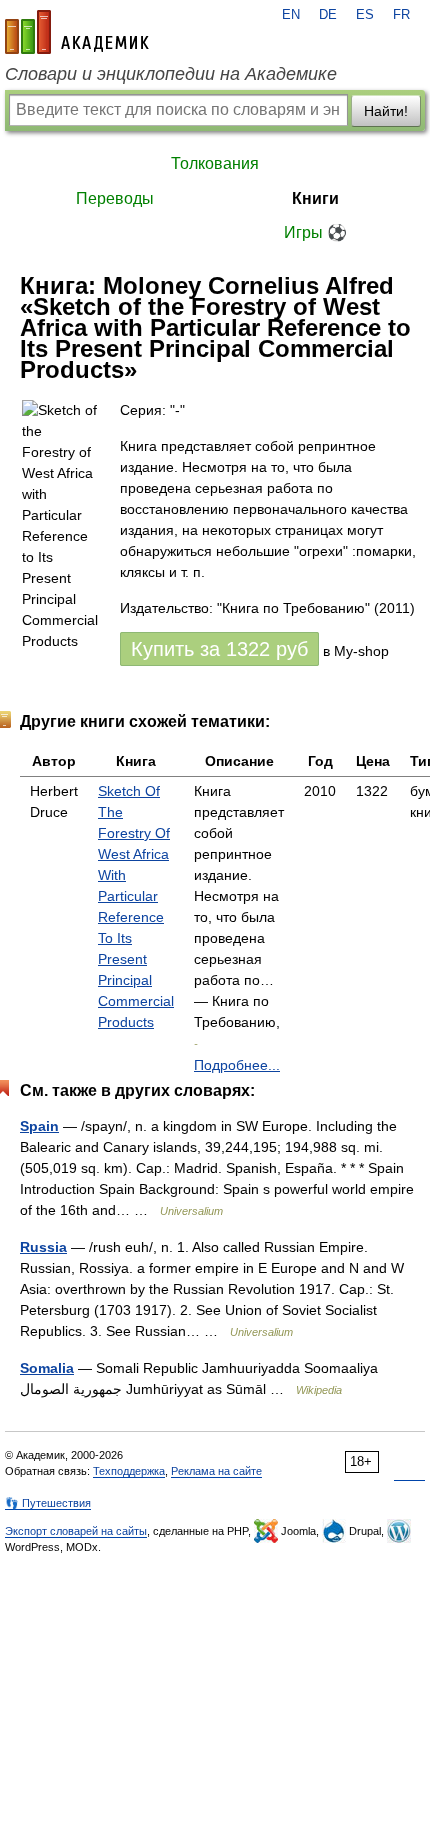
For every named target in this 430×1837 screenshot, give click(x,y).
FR (401, 15)
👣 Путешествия (48, 1503)
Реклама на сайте (216, 1471)
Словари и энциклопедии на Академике (171, 74)
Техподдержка (129, 1471)
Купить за (219, 649)
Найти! (386, 111)
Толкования (215, 163)
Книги (315, 198)
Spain (39, 1126)
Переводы (115, 198)
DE (328, 15)
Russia (43, 1247)
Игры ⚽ (315, 232)
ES (365, 15)
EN (291, 15)
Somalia (47, 1368)
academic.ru (77, 32)
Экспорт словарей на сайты (76, 1531)
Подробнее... (237, 1065)
